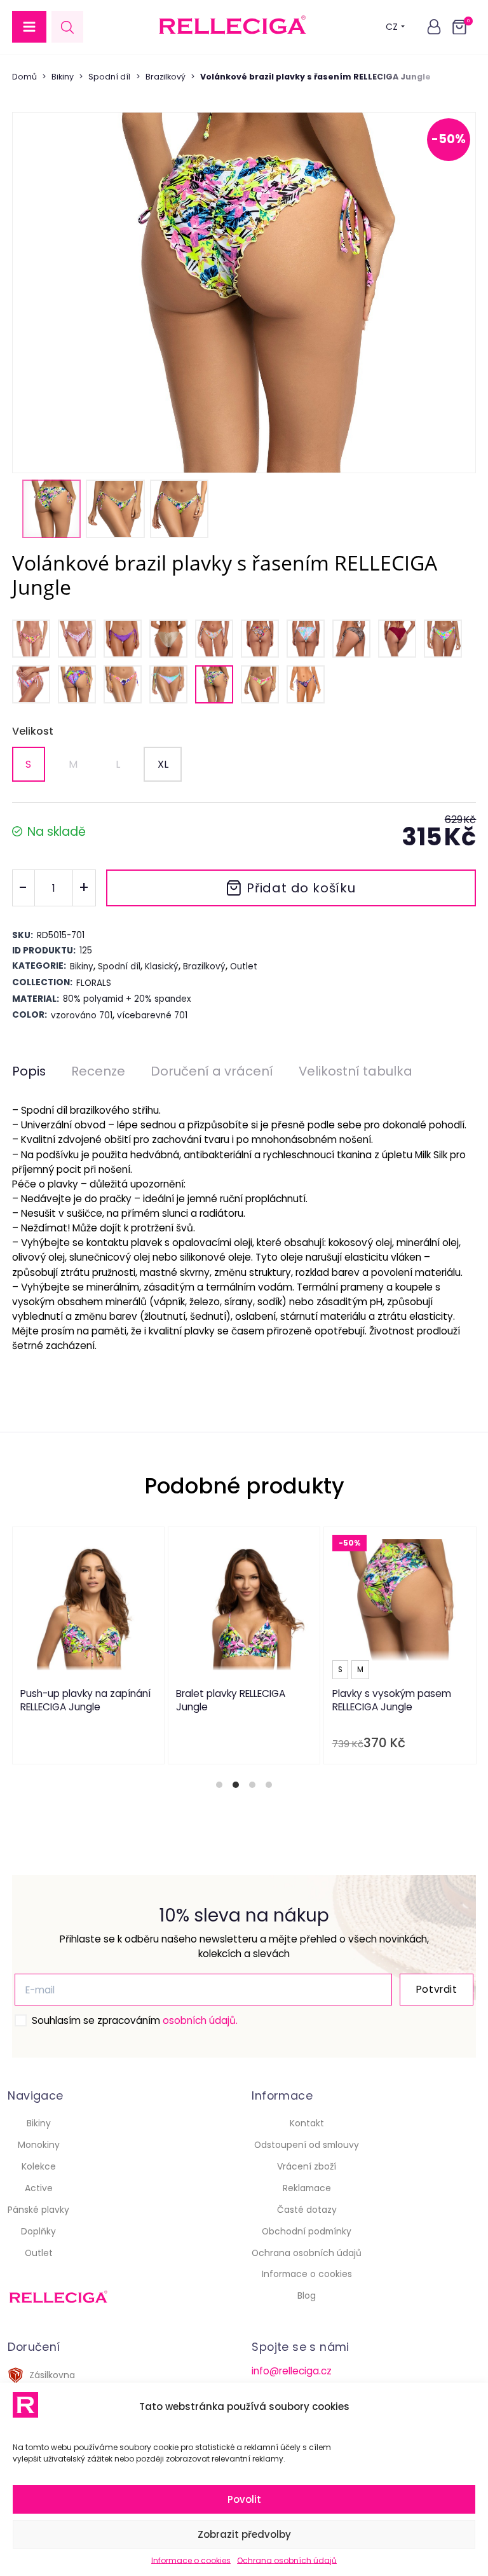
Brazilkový (166, 77)
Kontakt (307, 2123)
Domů (24, 77)
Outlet (39, 2253)
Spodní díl (109, 77)
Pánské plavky (38, 2210)
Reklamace (307, 2188)
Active (39, 2188)
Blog (307, 2296)
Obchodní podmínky (307, 2231)
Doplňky (38, 2231)
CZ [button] (392, 27)
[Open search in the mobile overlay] (67, 27)
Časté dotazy (307, 2210)
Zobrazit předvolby (244, 2534)
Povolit (244, 2499)
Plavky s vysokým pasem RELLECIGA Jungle (391, 1700)
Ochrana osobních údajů (287, 2560)
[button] (29, 27)
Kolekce (39, 2166)
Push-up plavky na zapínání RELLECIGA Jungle (85, 1700)
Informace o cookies (191, 2560)
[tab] (219, 1785)
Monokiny (39, 2145)
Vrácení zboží (307, 2166)
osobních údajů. (200, 2020)
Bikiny (63, 77)
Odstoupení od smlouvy (307, 2145)
